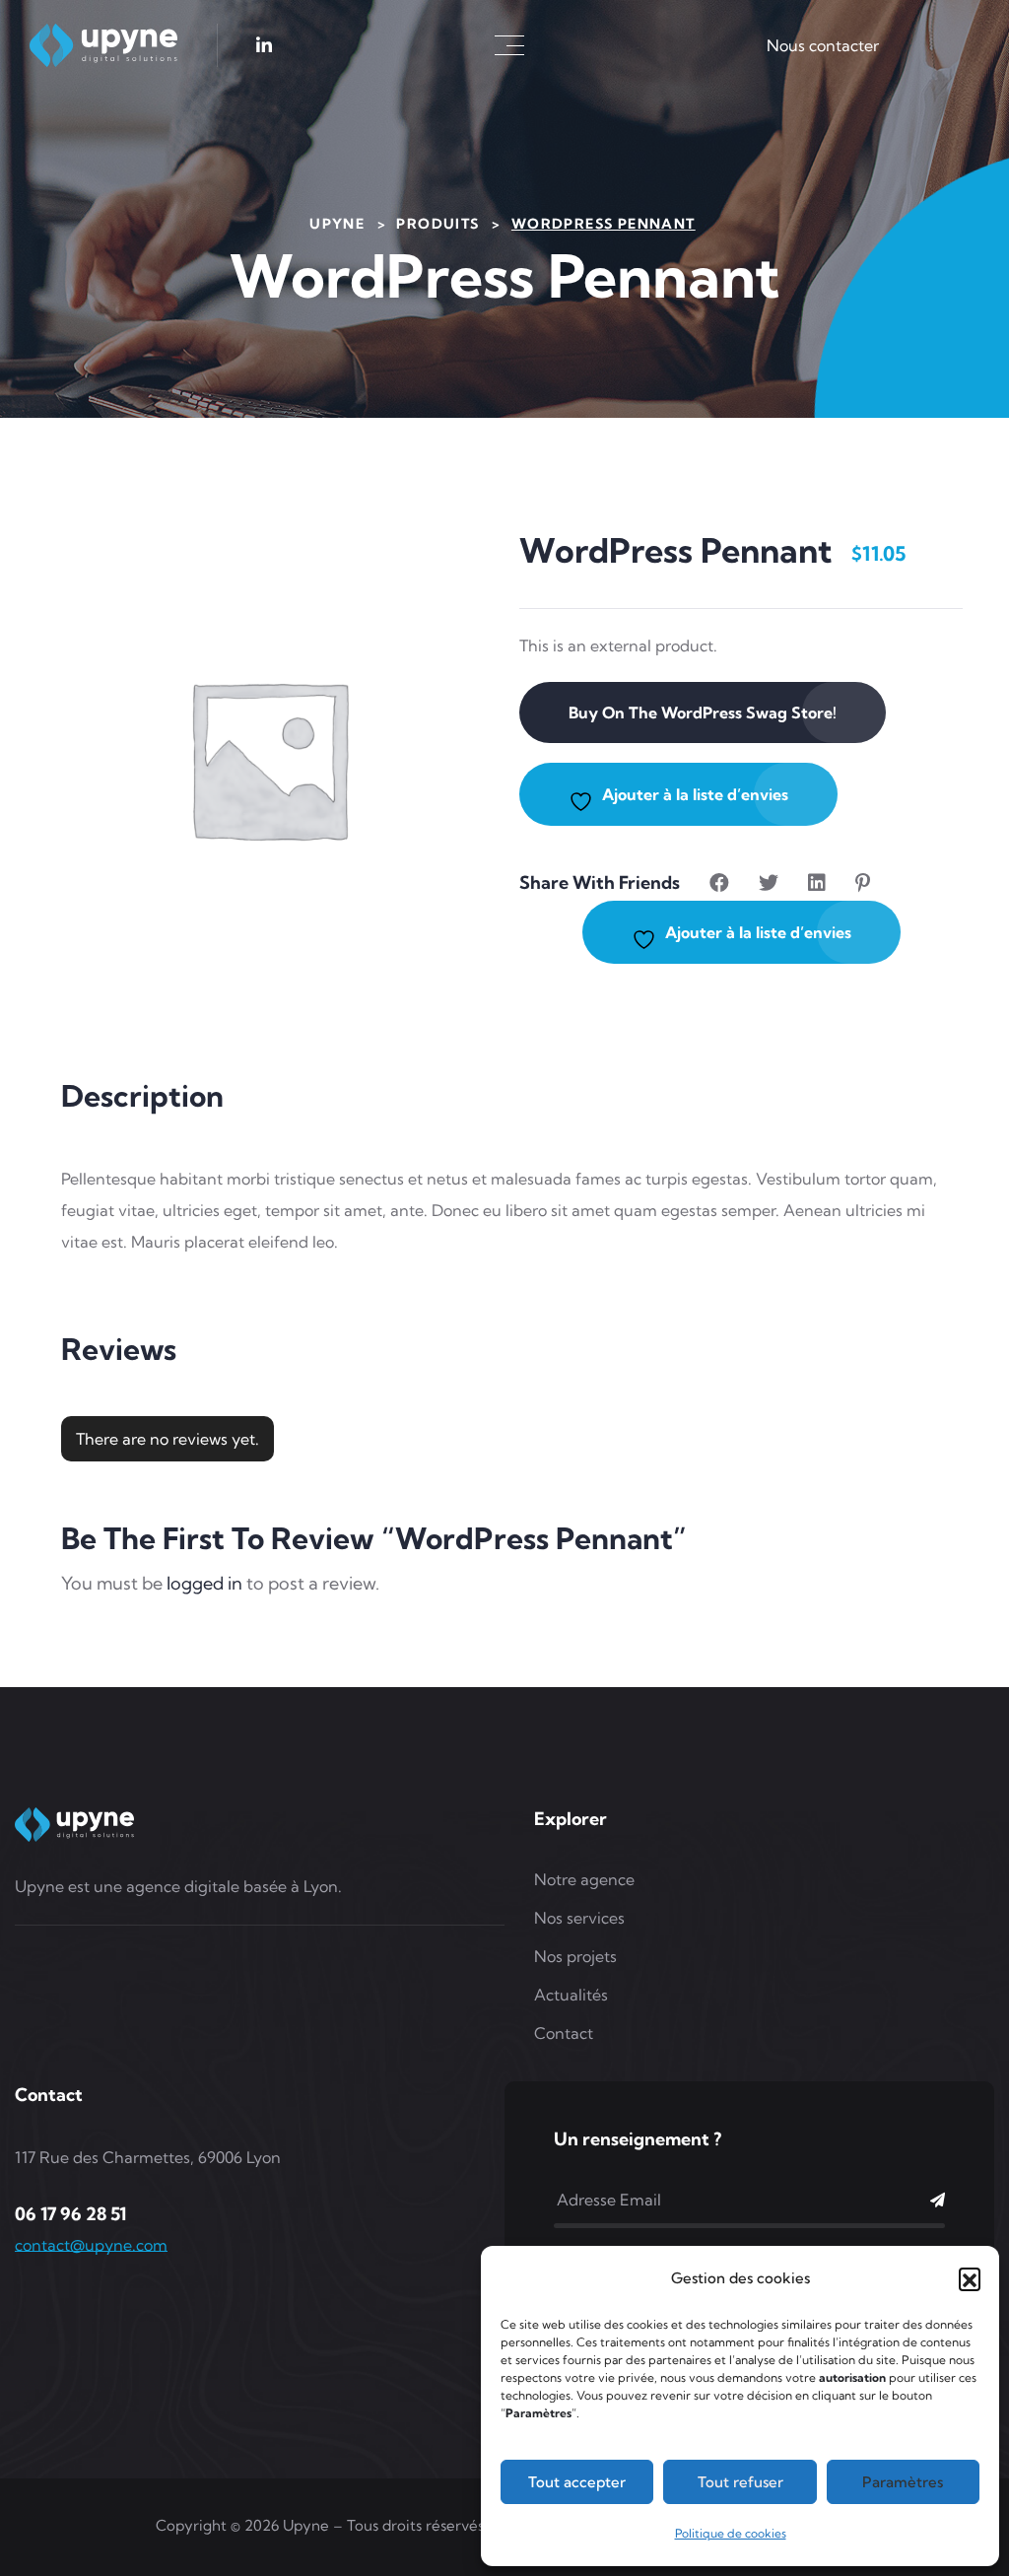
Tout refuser (740, 2482)
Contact (564, 2033)
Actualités (571, 1995)
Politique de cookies (731, 2533)
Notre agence (584, 1879)
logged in (204, 1583)
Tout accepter (577, 2482)
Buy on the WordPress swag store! (703, 712)
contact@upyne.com (91, 2245)
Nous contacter (823, 45)
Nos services (579, 1918)
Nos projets (575, 1956)
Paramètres (903, 2482)
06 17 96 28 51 (70, 2214)
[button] (970, 2278)
